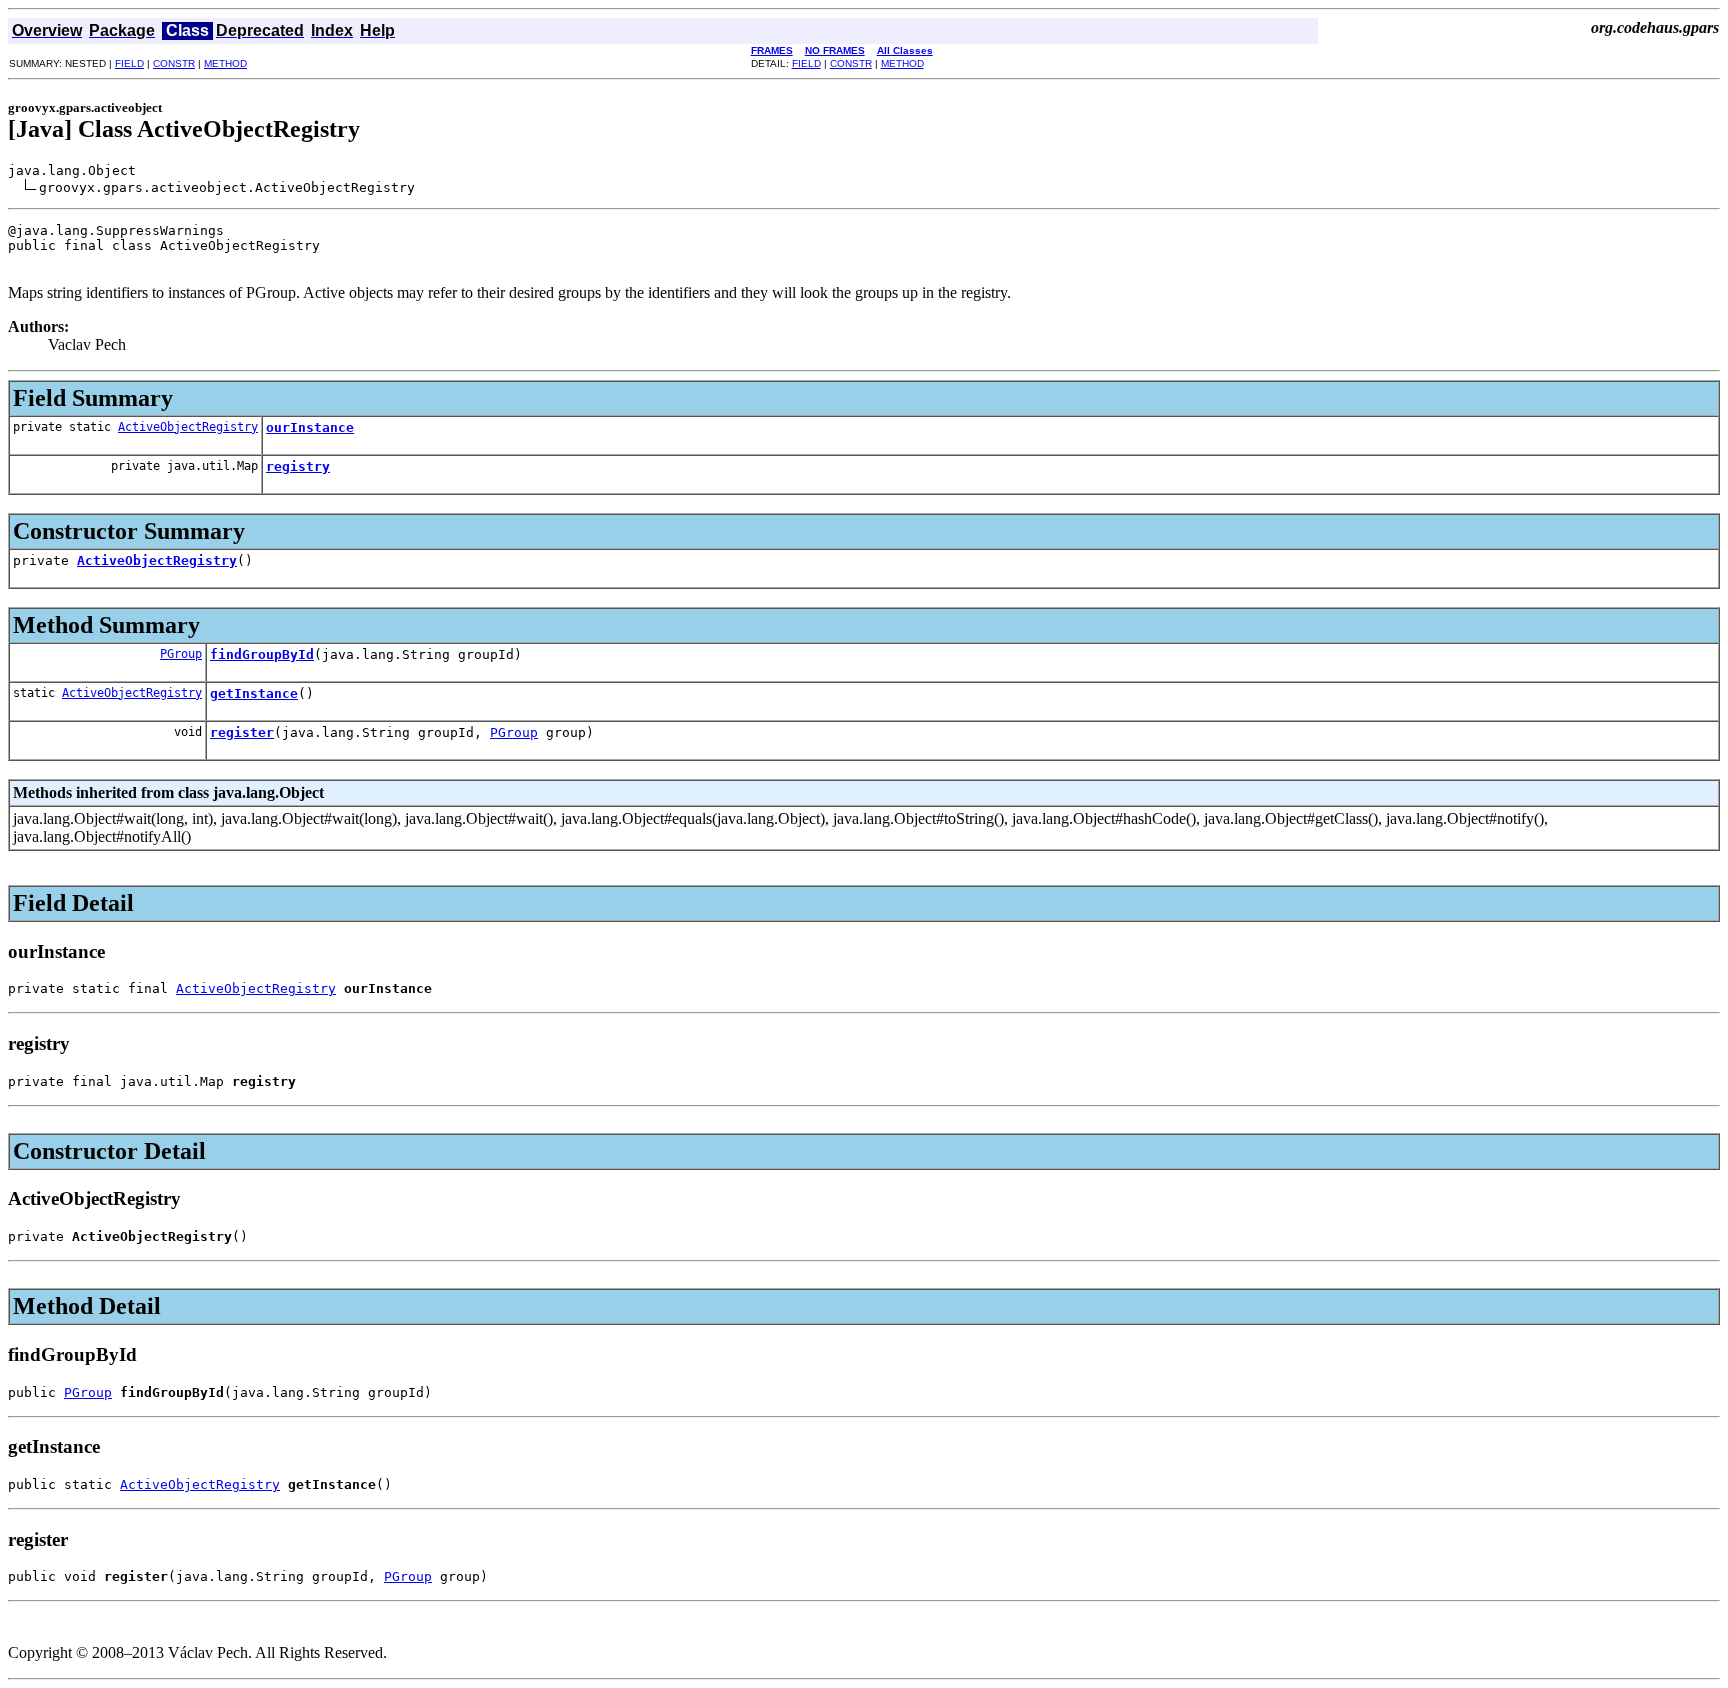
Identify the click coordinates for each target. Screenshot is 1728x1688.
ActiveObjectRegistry (188, 427)
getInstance (254, 693)
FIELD (129, 63)
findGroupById (262, 654)
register (242, 732)
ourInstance (310, 427)
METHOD (225, 63)
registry (298, 466)
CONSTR (174, 63)
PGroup (181, 654)
